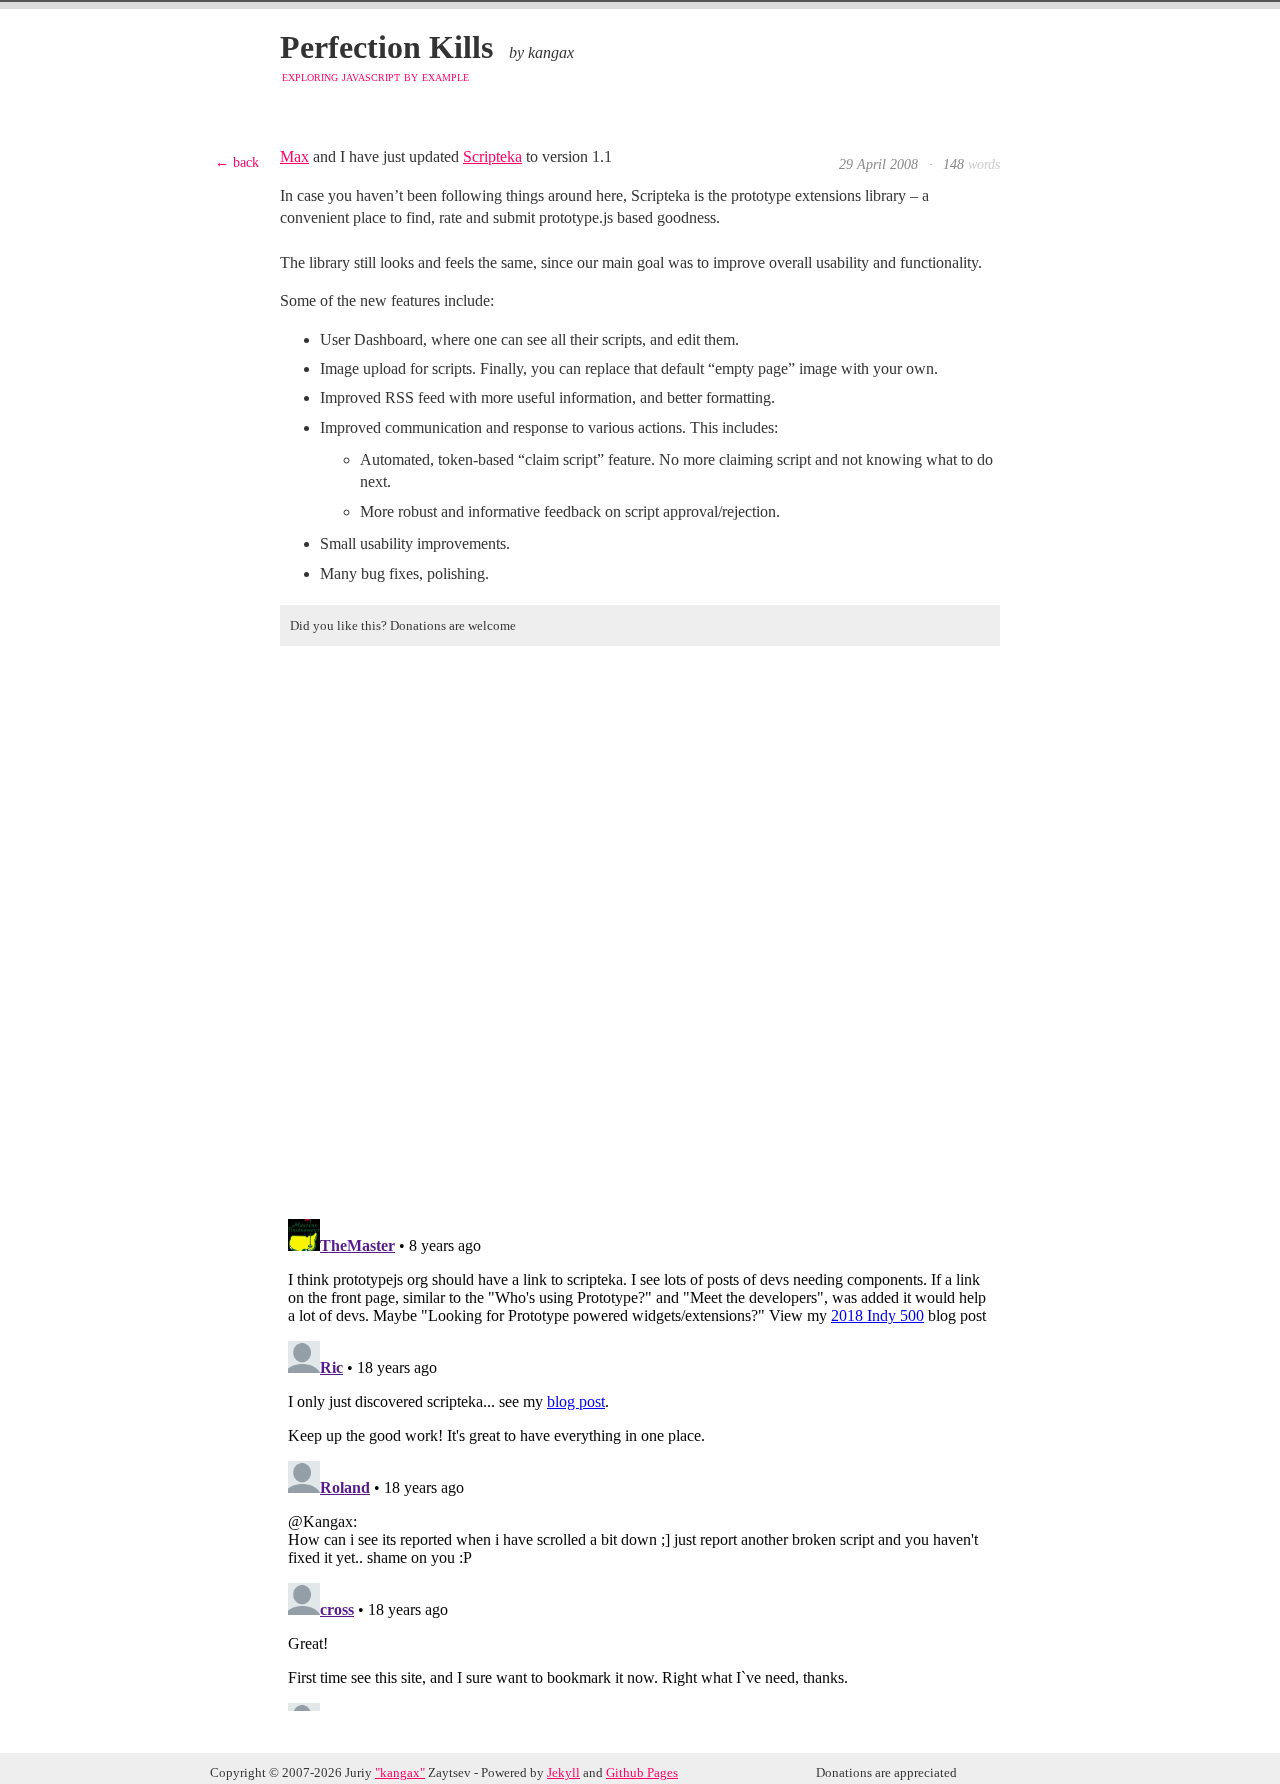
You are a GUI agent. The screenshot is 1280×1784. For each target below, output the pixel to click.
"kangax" (400, 1773)
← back (237, 162)
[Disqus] (640, 927)
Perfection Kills (386, 47)
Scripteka (492, 156)
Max (294, 156)
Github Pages (642, 1773)
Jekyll (563, 1773)
